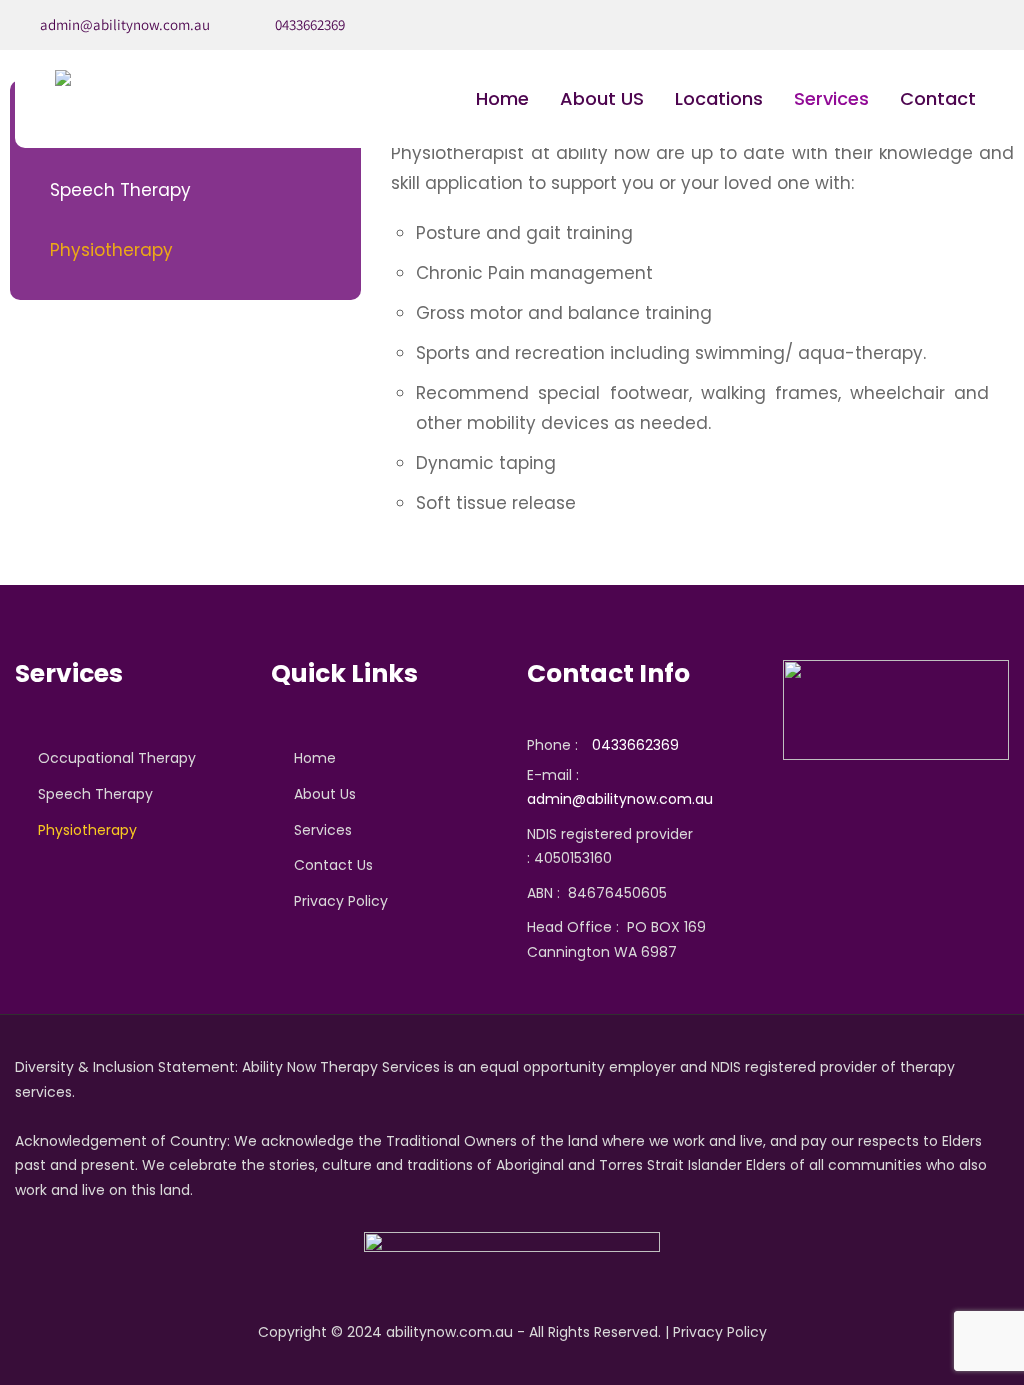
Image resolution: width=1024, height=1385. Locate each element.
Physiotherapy (111, 250)
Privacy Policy (341, 901)
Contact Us (333, 865)
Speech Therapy (120, 190)
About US (602, 98)
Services (831, 98)
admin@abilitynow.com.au (125, 24)
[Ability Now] (63, 78)
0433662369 (310, 24)
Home (502, 98)
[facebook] (987, 25)
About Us (325, 794)
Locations (719, 98)
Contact (938, 98)
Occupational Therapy (117, 758)
